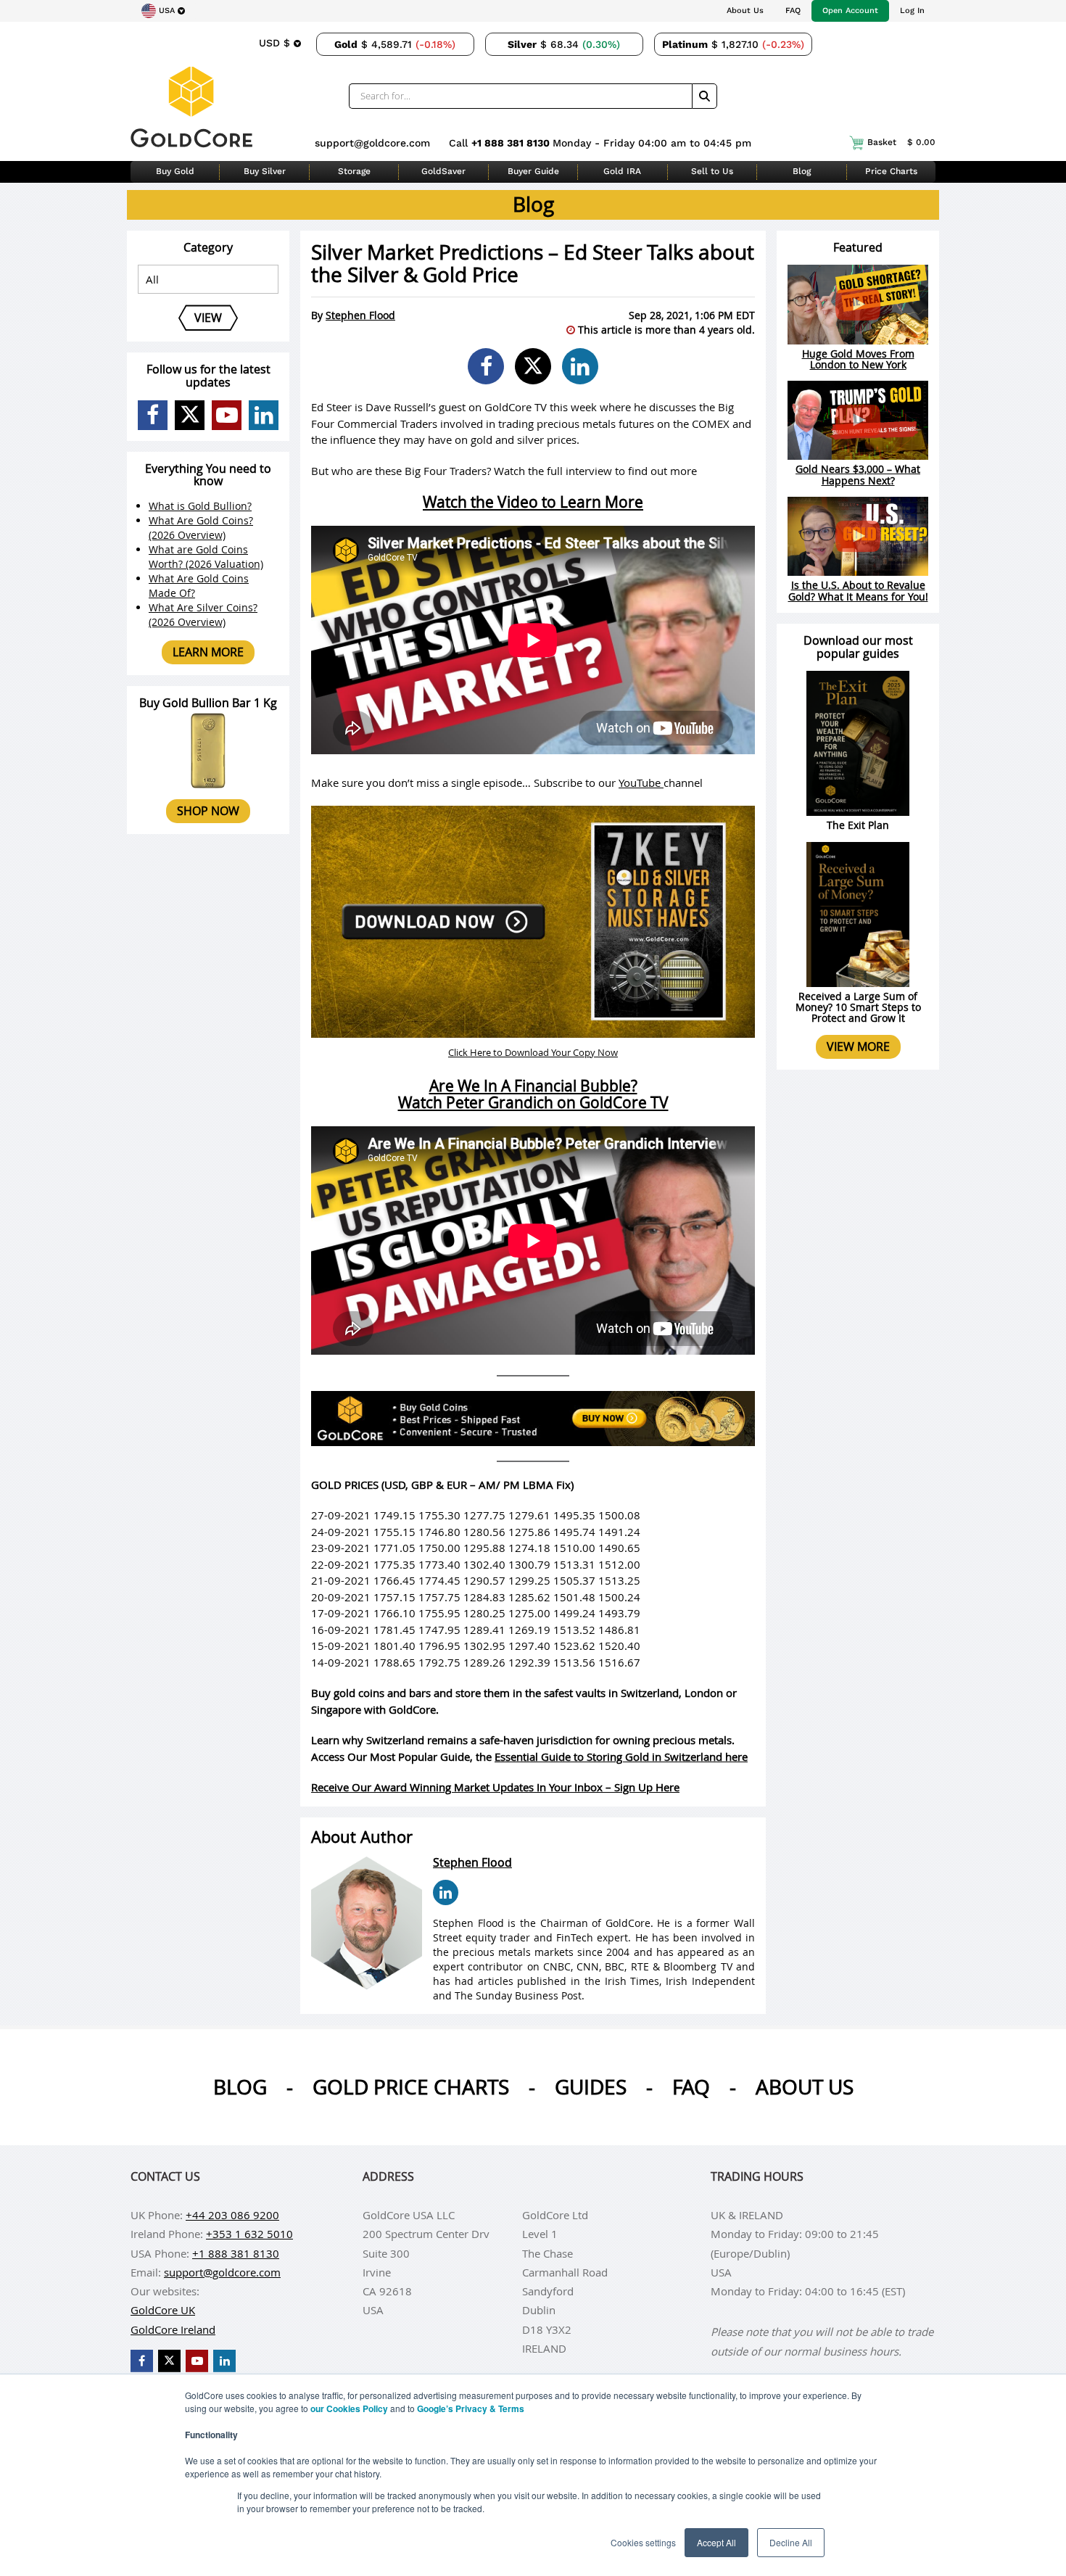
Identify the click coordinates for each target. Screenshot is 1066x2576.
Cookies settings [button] (643, 2542)
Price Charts (891, 171)
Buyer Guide (533, 171)
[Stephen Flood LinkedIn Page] (446, 1892)
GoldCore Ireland (173, 2329)
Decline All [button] (791, 2542)
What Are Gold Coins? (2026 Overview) (201, 528)
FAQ (793, 11)
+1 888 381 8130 (512, 143)
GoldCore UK (163, 2310)
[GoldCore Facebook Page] (153, 415)
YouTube (641, 783)
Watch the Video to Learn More (533, 502)
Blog (802, 171)
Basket (901, 142)
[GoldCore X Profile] (190, 415)
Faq (691, 2087)
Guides (591, 2087)
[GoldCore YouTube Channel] (227, 415)
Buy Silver (265, 171)
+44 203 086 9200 (232, 2215)
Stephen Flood (360, 315)
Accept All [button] (716, 2542)
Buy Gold (175, 171)
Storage (354, 171)
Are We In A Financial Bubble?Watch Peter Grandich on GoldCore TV (533, 1094)
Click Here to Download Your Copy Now (533, 1052)
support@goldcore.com (372, 143)
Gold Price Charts (411, 2087)
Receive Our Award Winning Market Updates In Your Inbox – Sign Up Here (495, 1787)
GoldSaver (443, 171)
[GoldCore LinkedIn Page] (264, 415)
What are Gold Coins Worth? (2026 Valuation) (206, 557)
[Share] (486, 366)
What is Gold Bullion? (200, 506)
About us (805, 2087)
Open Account (850, 11)
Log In (912, 11)
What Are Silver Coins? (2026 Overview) (203, 615)
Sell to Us (712, 171)
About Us (745, 11)
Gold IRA (622, 171)
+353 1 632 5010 (249, 2234)
